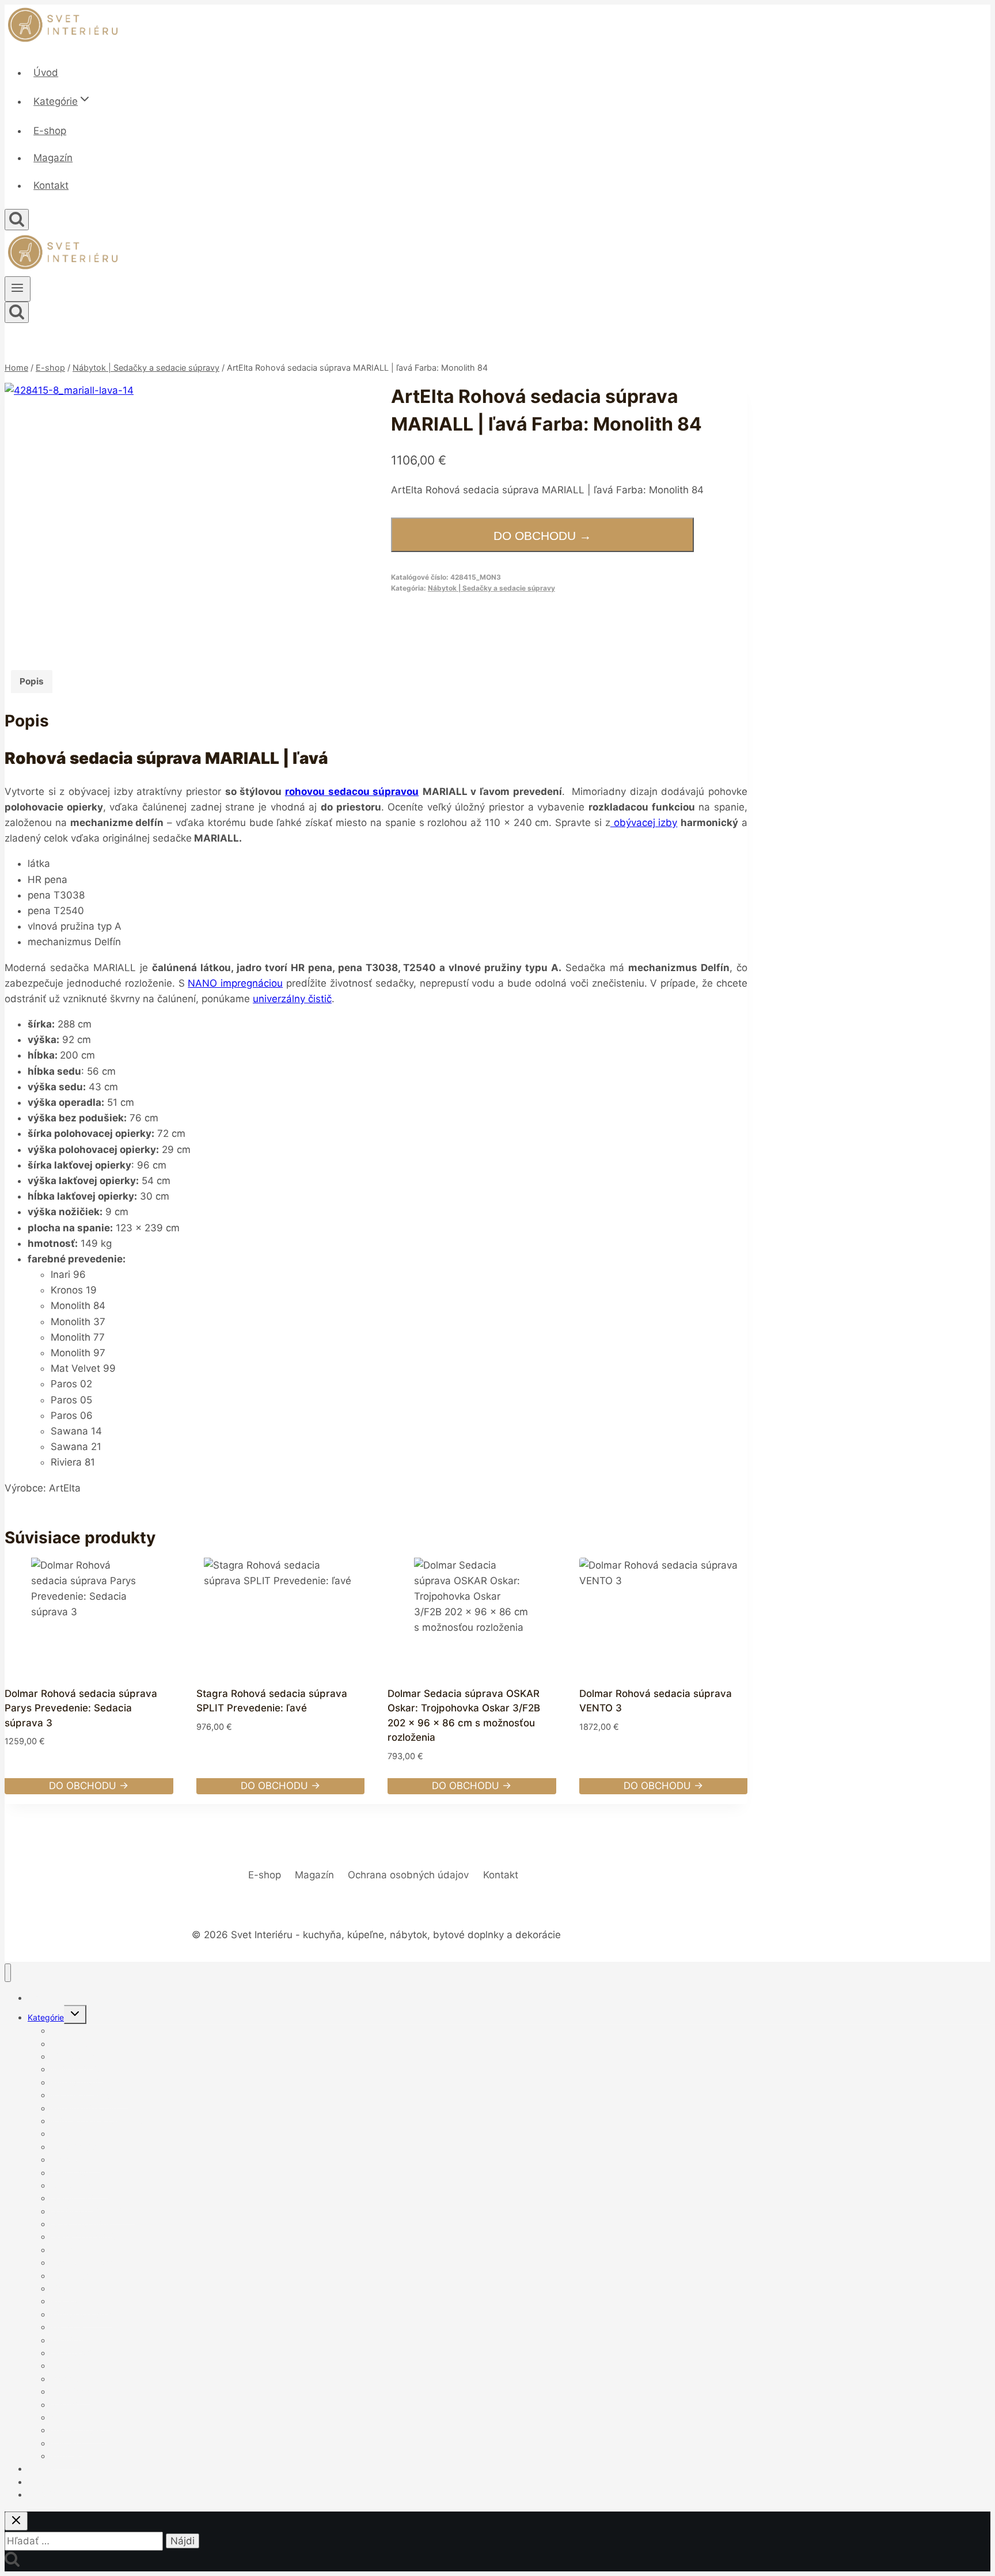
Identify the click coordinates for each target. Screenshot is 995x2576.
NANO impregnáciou (235, 983)
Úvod (46, 73)
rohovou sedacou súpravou (352, 792)
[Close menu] (8, 1973)
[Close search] (16, 2521)
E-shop (50, 131)
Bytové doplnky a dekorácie (104, 2121)
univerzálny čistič (292, 999)
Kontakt (51, 185)
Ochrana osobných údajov (408, 1875)
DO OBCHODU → (542, 536)
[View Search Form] (17, 220)
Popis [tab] (32, 681)
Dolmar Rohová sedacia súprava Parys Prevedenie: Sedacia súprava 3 (81, 1708)
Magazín (53, 158)
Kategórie (46, 2017)
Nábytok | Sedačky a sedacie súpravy (491, 588)
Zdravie (65, 2456)
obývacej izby (644, 823)
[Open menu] (18, 289)
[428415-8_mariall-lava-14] (138, 517)
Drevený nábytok (83, 2237)
